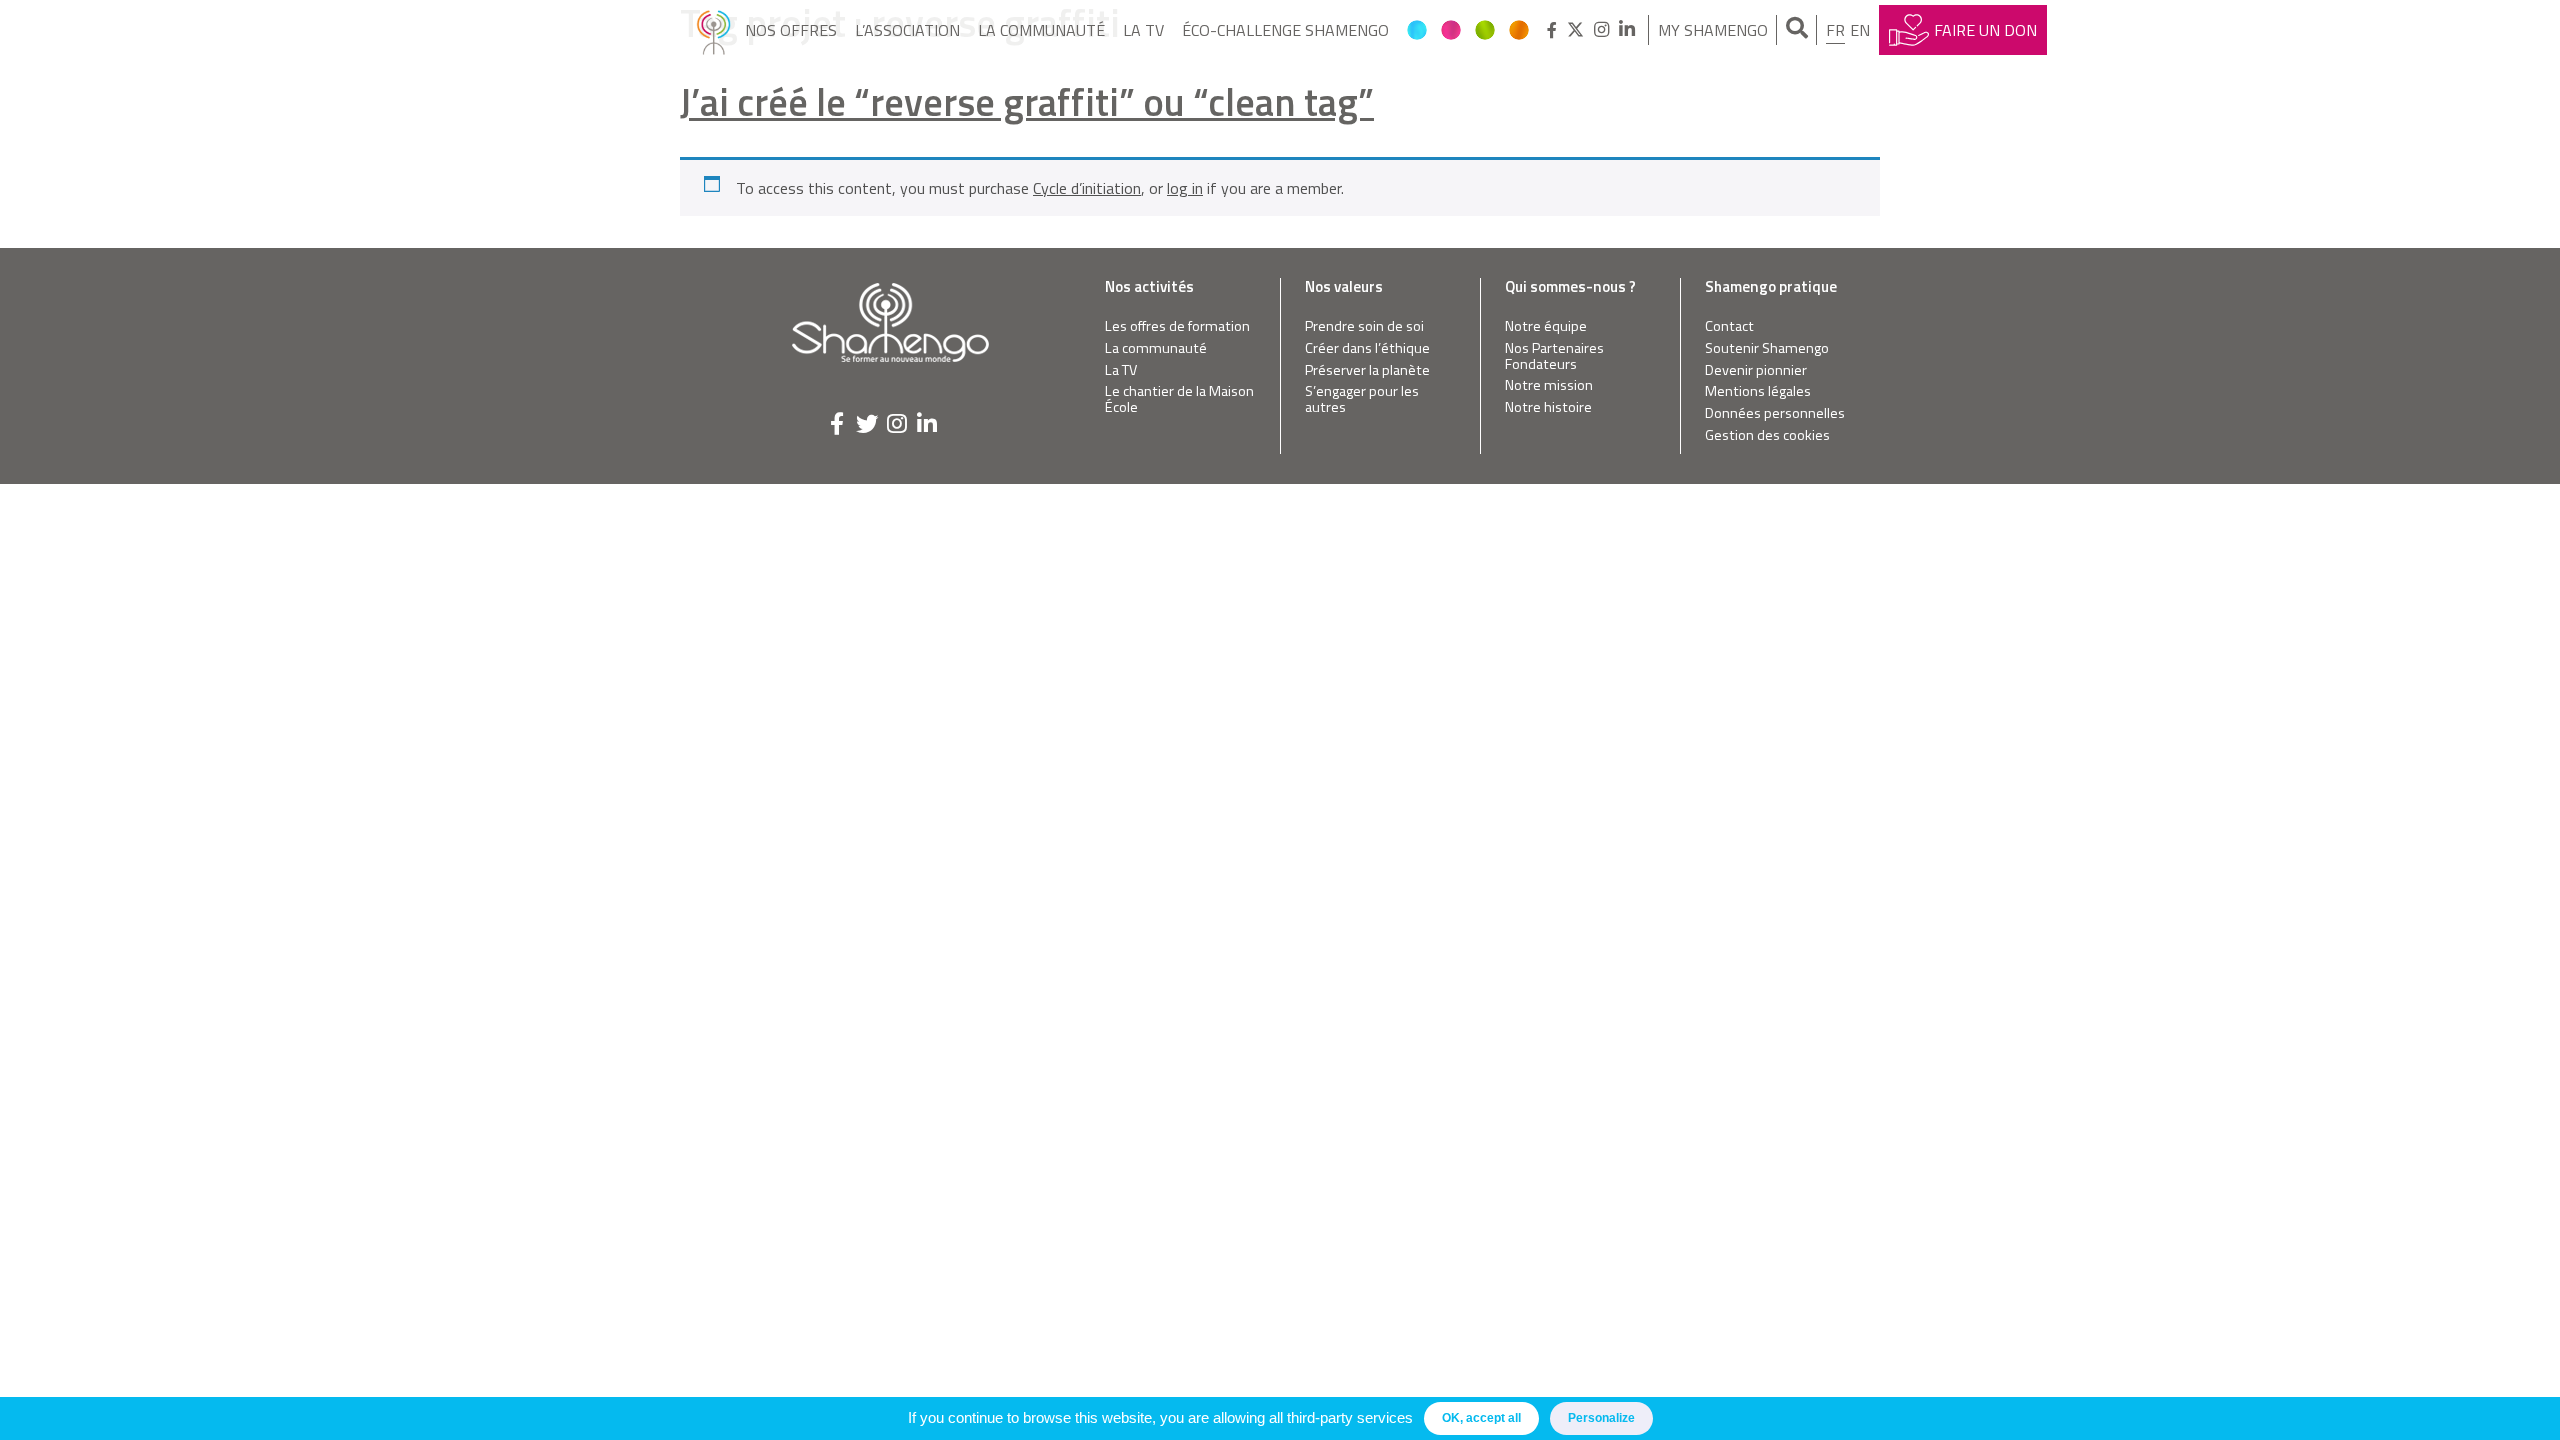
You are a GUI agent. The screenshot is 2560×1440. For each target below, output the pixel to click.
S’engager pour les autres (1362, 399)
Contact (1729, 326)
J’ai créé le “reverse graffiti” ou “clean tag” (1027, 101)
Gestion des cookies (1767, 435)
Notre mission (1549, 385)
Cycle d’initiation (1087, 188)
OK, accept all (1481, 1418)
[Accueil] (713, 30)
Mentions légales (1758, 391)
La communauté (1041, 30)
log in (1185, 188)
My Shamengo (1713, 30)
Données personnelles (1775, 413)
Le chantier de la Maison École (1179, 399)
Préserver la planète (1367, 370)
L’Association (907, 30)
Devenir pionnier (1756, 370)
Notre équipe (1546, 326)
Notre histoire (1548, 407)
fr (1835, 30)
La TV (1143, 30)
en (1860, 30)
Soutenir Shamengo (1767, 348)
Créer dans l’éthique (1367, 348)
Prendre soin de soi (1364, 326)
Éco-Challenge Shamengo (1285, 30)
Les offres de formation (1177, 326)
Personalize (1601, 1418)
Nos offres (791, 30)
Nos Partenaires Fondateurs (1554, 356)
